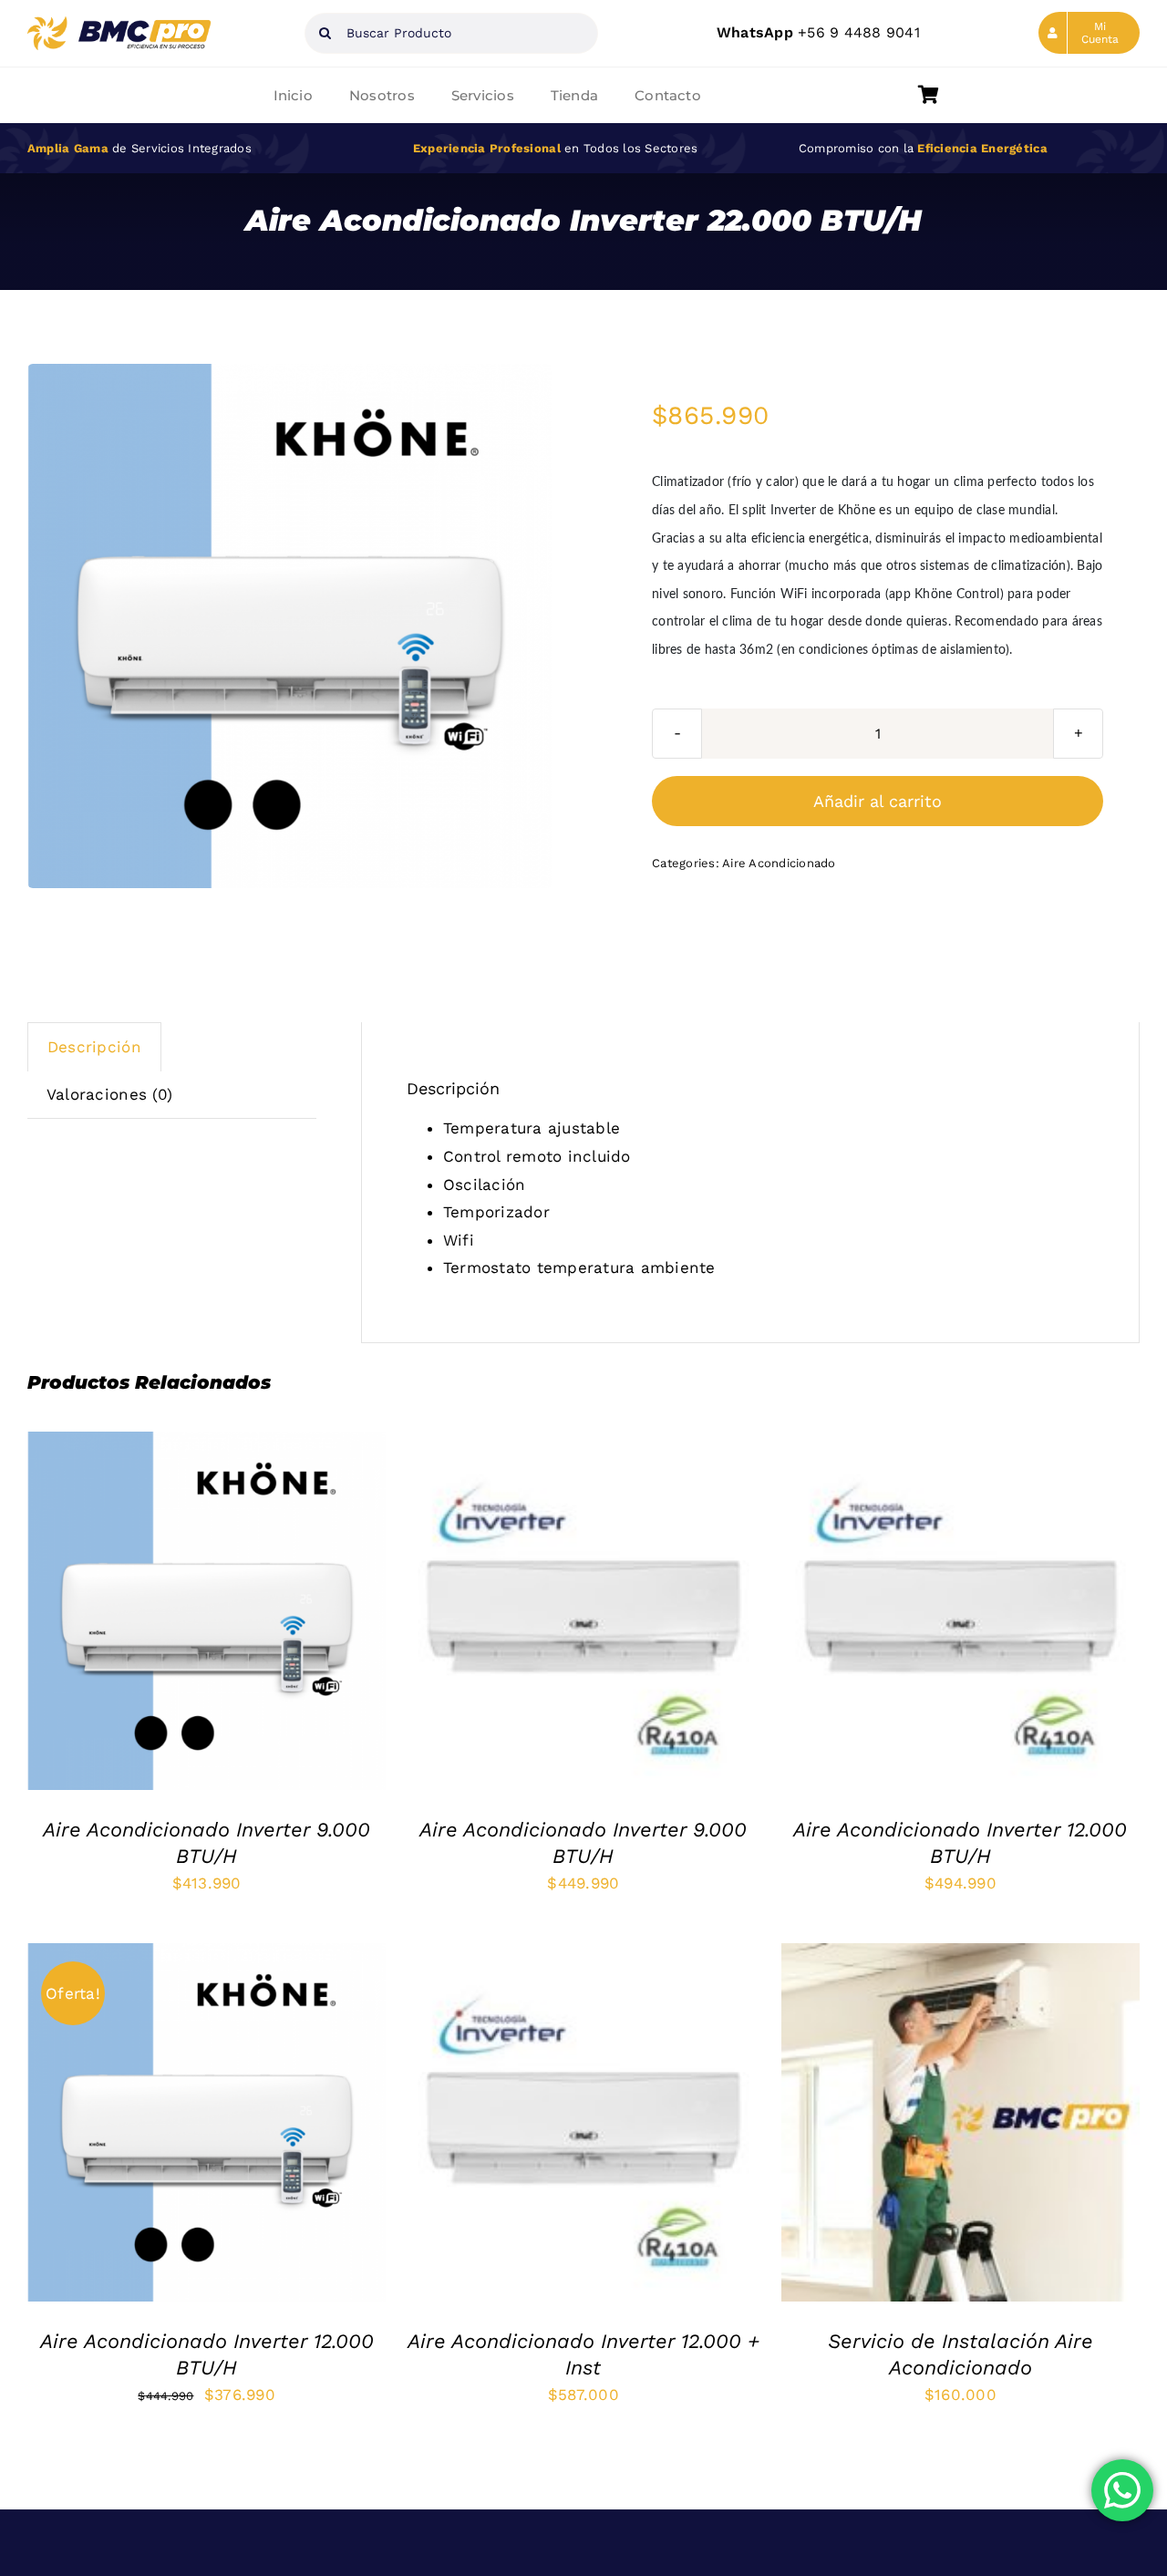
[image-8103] (289, 626)
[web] (120, 24)
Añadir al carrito (878, 801)
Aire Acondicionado (779, 863)
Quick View (287, 1615)
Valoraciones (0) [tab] (109, 1094)
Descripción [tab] (94, 1047)
